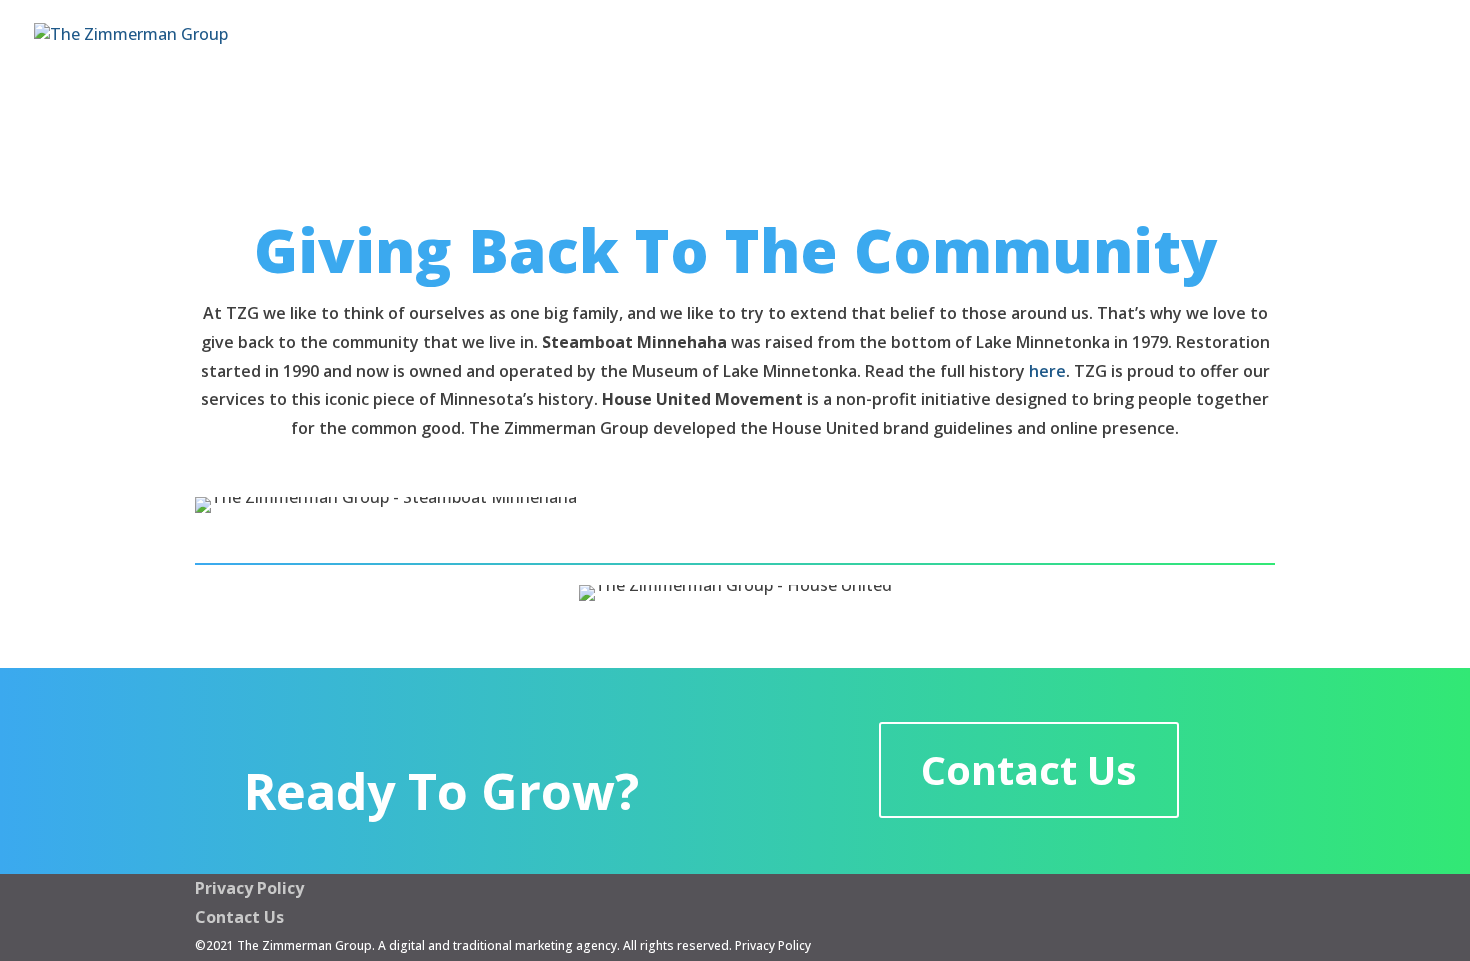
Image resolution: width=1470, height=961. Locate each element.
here (1047, 371)
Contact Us (1258, 46)
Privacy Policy (249, 888)
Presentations (1104, 46)
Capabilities (948, 46)
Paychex (1390, 46)
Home (823, 46)
